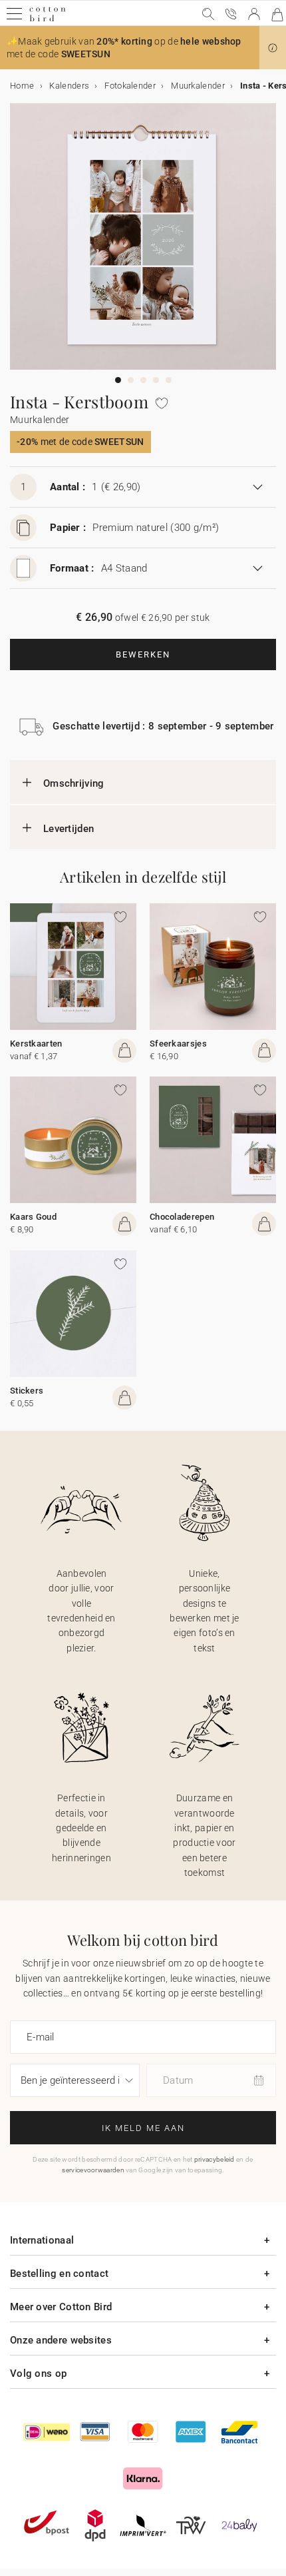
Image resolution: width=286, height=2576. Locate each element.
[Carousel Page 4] (156, 380)
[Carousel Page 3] (143, 380)
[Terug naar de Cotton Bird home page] (48, 20)
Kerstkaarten (36, 1044)
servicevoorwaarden (93, 2170)
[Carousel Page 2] (131, 380)
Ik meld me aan (143, 2128)
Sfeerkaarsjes (178, 1044)
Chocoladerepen (182, 1217)
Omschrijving (74, 783)
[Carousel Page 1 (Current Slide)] (118, 380)
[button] (273, 48)
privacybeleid (214, 2159)
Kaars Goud (33, 1217)
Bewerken (143, 654)
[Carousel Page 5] (169, 380)
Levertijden (69, 829)
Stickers (27, 1391)
